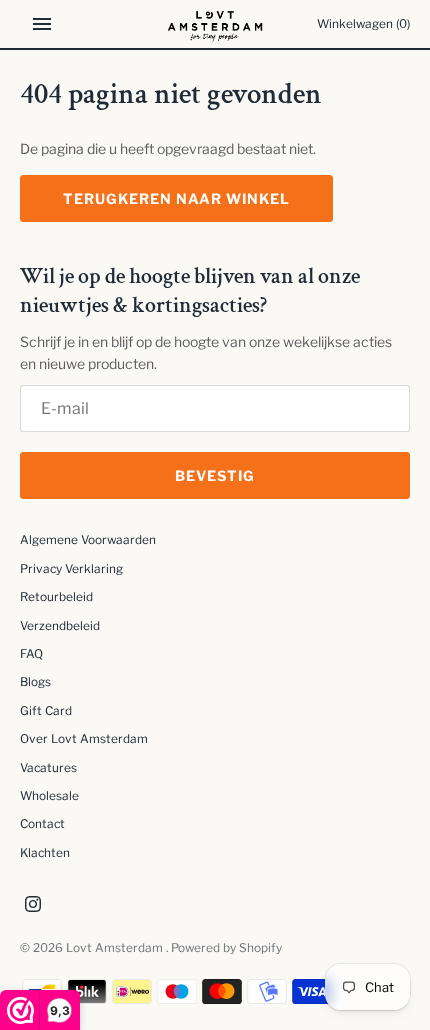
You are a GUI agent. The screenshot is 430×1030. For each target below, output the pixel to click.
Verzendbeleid (60, 626)
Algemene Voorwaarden (88, 540)
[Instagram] (33, 905)
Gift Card (46, 711)
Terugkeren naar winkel (176, 198)
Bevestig (215, 475)
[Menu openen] (42, 24)
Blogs (35, 682)
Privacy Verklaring (71, 569)
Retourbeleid (56, 597)
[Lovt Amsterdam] (215, 24)
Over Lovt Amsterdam (84, 739)
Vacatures (48, 768)
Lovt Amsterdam (116, 948)
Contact (42, 824)
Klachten (45, 853)
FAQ (31, 654)
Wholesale (49, 796)
